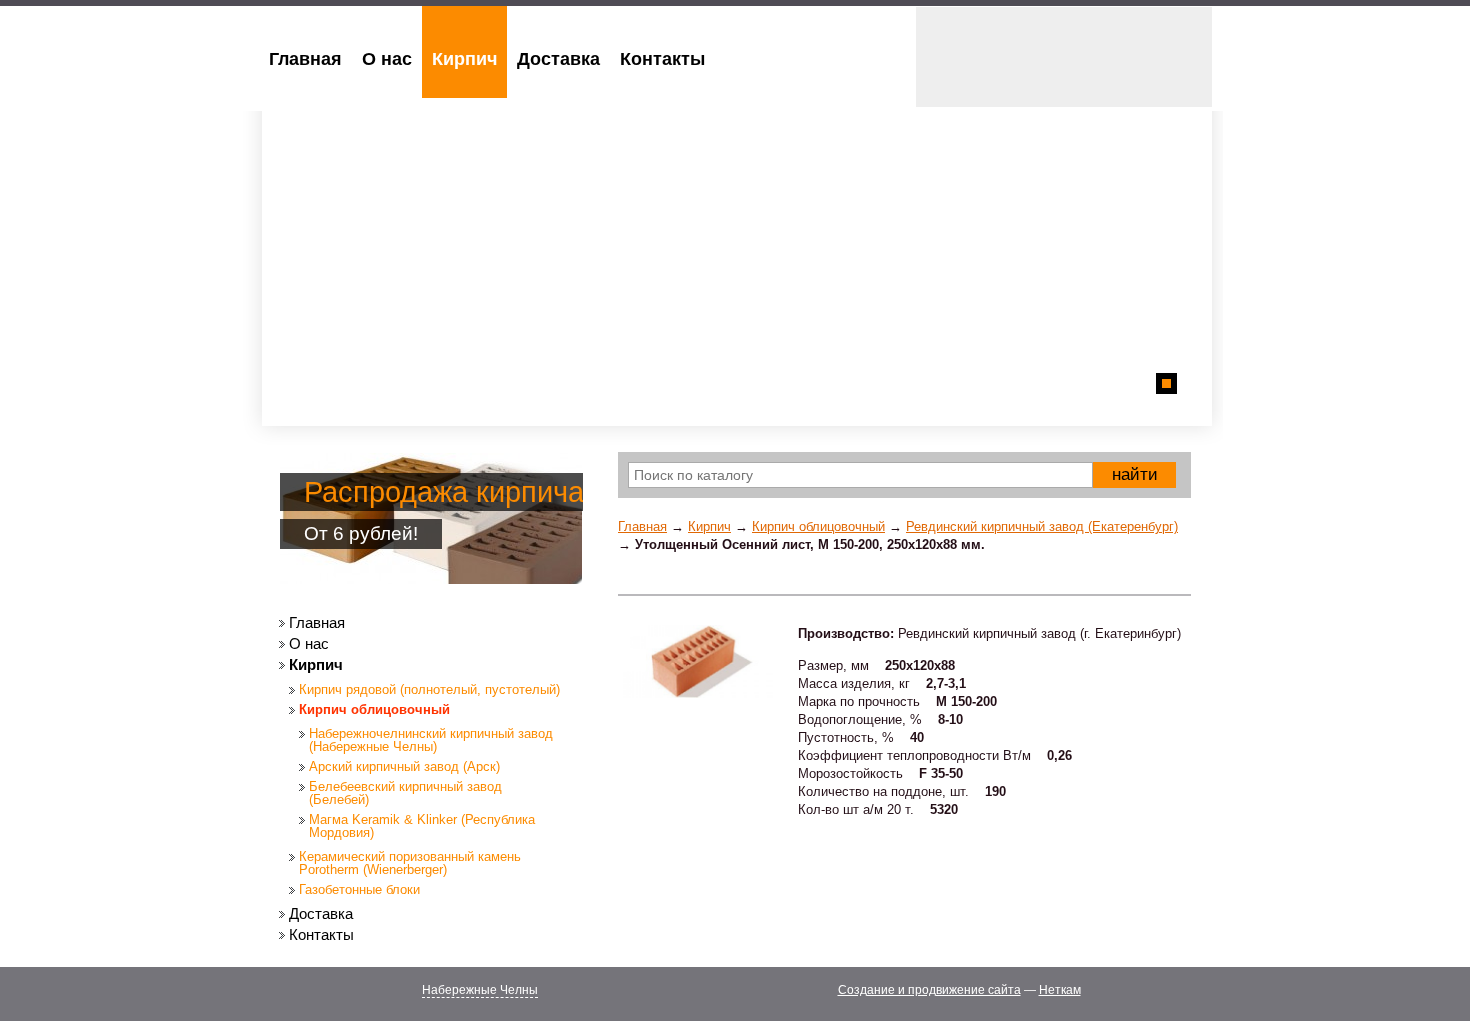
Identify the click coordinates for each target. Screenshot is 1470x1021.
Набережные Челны (480, 990)
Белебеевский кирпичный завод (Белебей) (405, 793)
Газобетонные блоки (359, 889)
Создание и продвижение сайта (929, 990)
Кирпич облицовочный (818, 526)
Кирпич (709, 526)
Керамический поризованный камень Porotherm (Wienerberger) (410, 863)
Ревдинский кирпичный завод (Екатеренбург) (1042, 526)
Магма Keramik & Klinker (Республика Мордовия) (422, 826)
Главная (642, 526)
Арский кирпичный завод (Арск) (404, 766)
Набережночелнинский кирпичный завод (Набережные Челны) (431, 740)
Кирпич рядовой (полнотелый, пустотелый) (429, 689)
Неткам (1060, 990)
